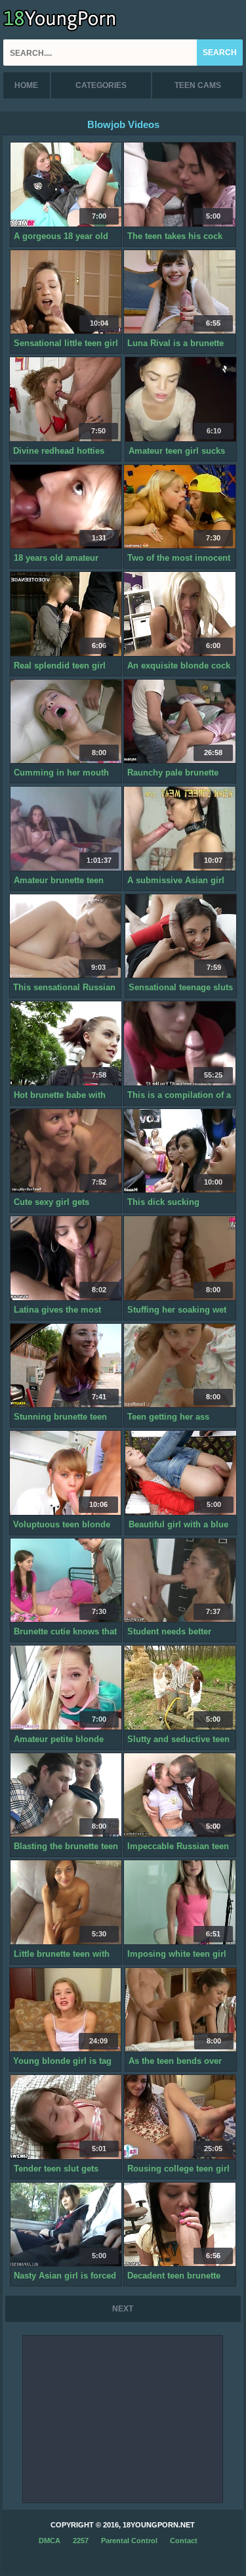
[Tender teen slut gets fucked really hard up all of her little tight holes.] (66, 2117)
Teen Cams (198, 85)
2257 (81, 2541)
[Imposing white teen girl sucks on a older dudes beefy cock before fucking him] (179, 1903)
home (26, 85)
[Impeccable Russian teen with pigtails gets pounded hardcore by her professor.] (179, 1796)
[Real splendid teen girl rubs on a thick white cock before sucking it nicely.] (66, 614)
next (123, 2309)
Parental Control (129, 2541)
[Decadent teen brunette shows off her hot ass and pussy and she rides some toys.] (179, 2225)
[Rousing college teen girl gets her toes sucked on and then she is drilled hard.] (179, 2117)
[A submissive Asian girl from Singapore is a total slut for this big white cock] (179, 829)
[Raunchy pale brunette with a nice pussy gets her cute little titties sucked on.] (179, 722)
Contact (184, 2541)
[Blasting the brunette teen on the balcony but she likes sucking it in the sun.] (66, 1796)
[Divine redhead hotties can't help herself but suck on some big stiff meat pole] (65, 400)
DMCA (50, 2541)
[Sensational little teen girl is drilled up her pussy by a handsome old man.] (66, 293)
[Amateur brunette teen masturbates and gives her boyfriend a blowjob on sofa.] (66, 829)
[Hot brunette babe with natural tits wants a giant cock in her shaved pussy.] (66, 1044)
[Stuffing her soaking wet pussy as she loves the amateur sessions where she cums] (179, 1258)
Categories (101, 85)
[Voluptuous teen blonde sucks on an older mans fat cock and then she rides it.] (65, 1473)
